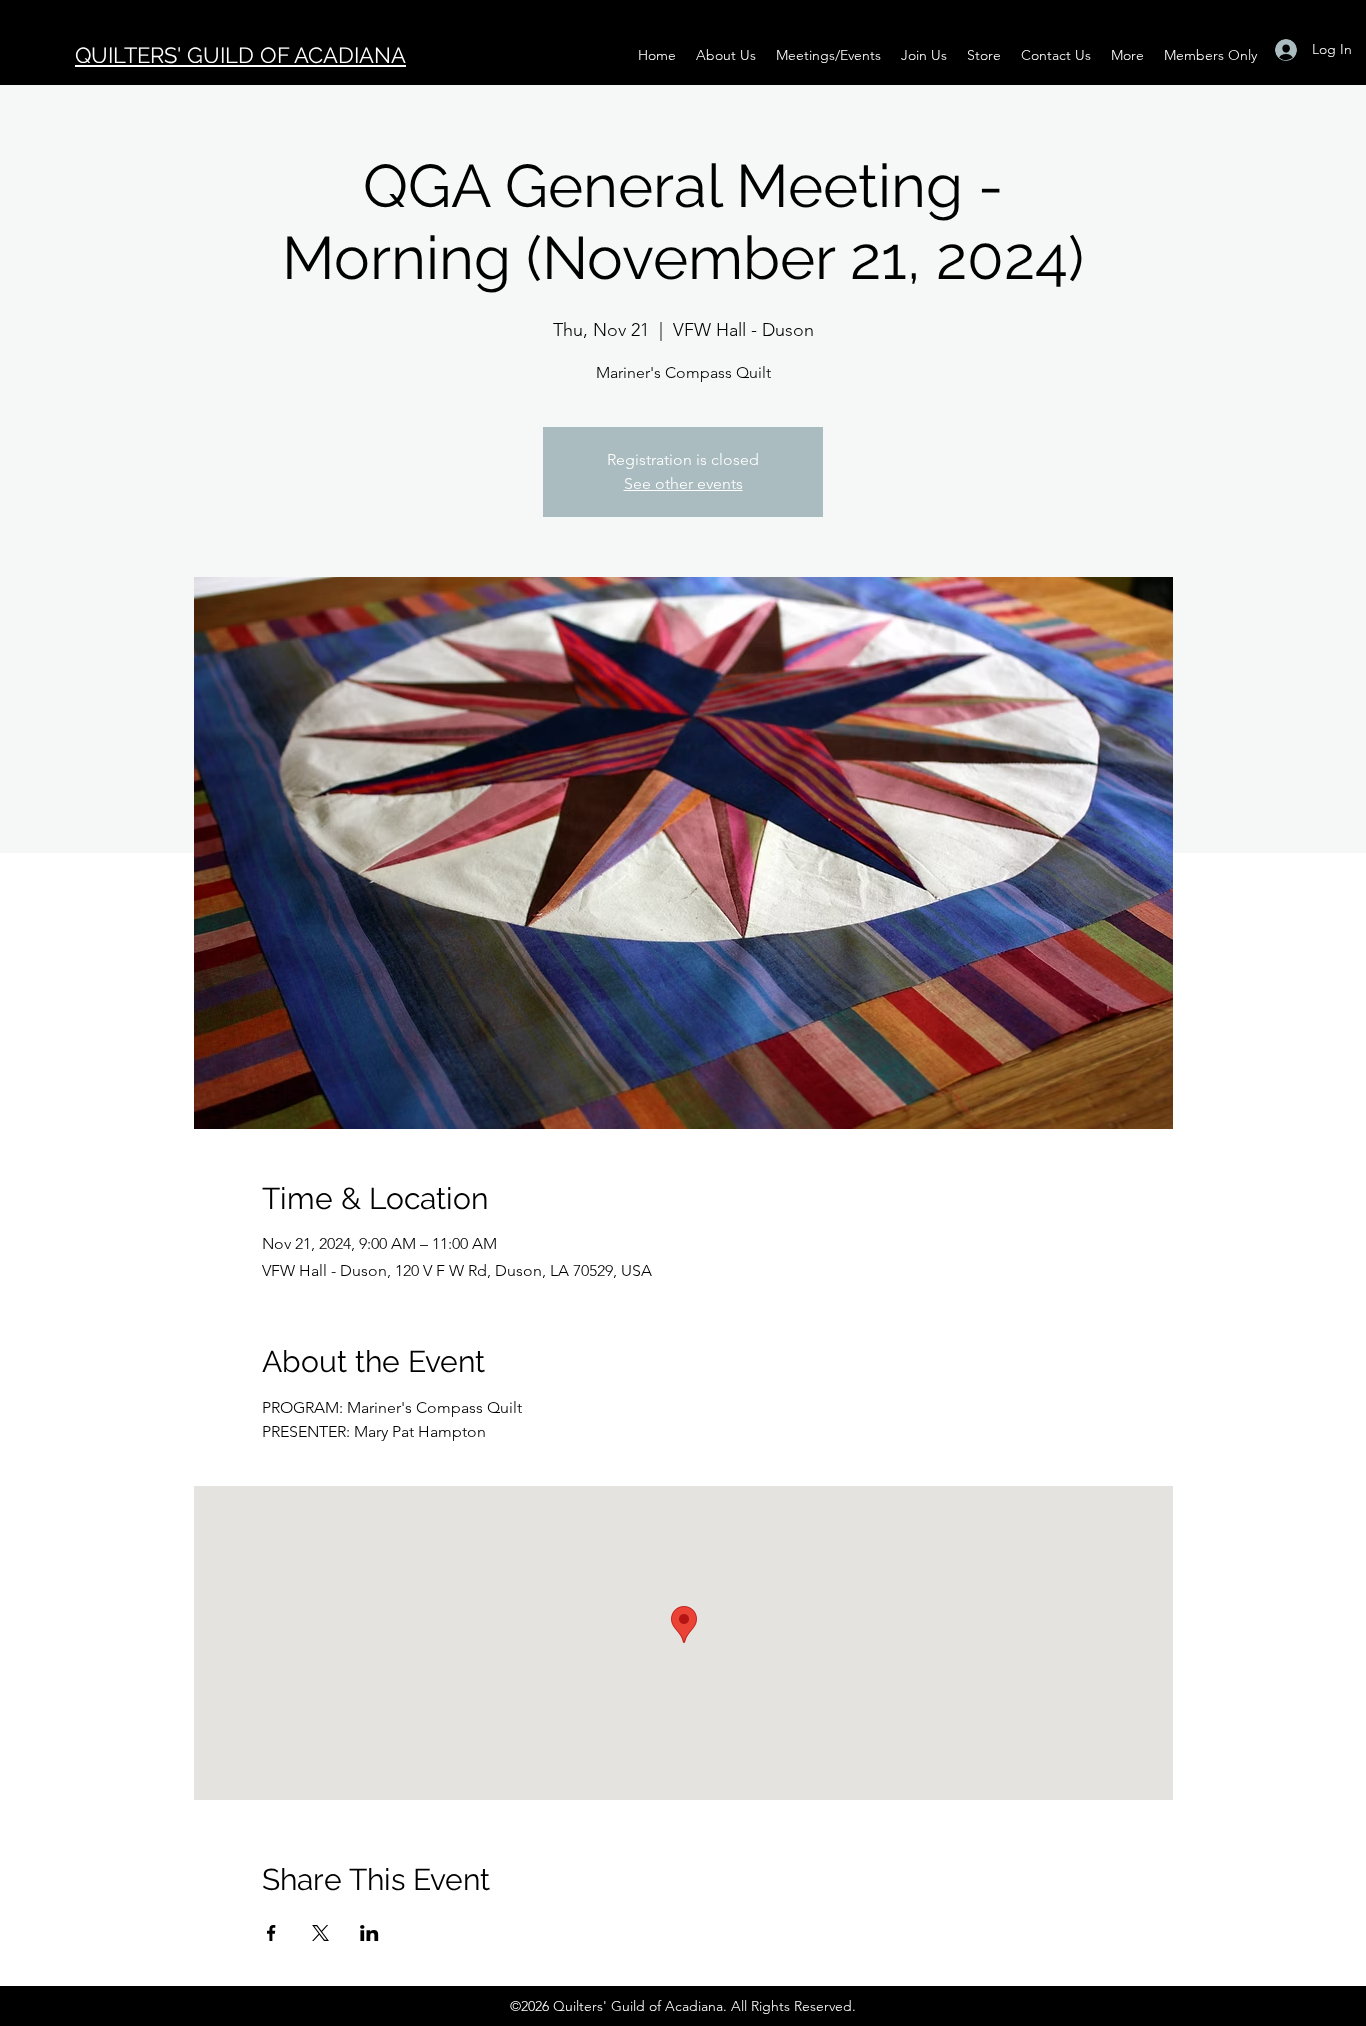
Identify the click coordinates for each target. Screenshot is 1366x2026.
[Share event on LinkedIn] (369, 1933)
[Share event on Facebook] (271, 1933)
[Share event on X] (320, 1933)
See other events (683, 483)
